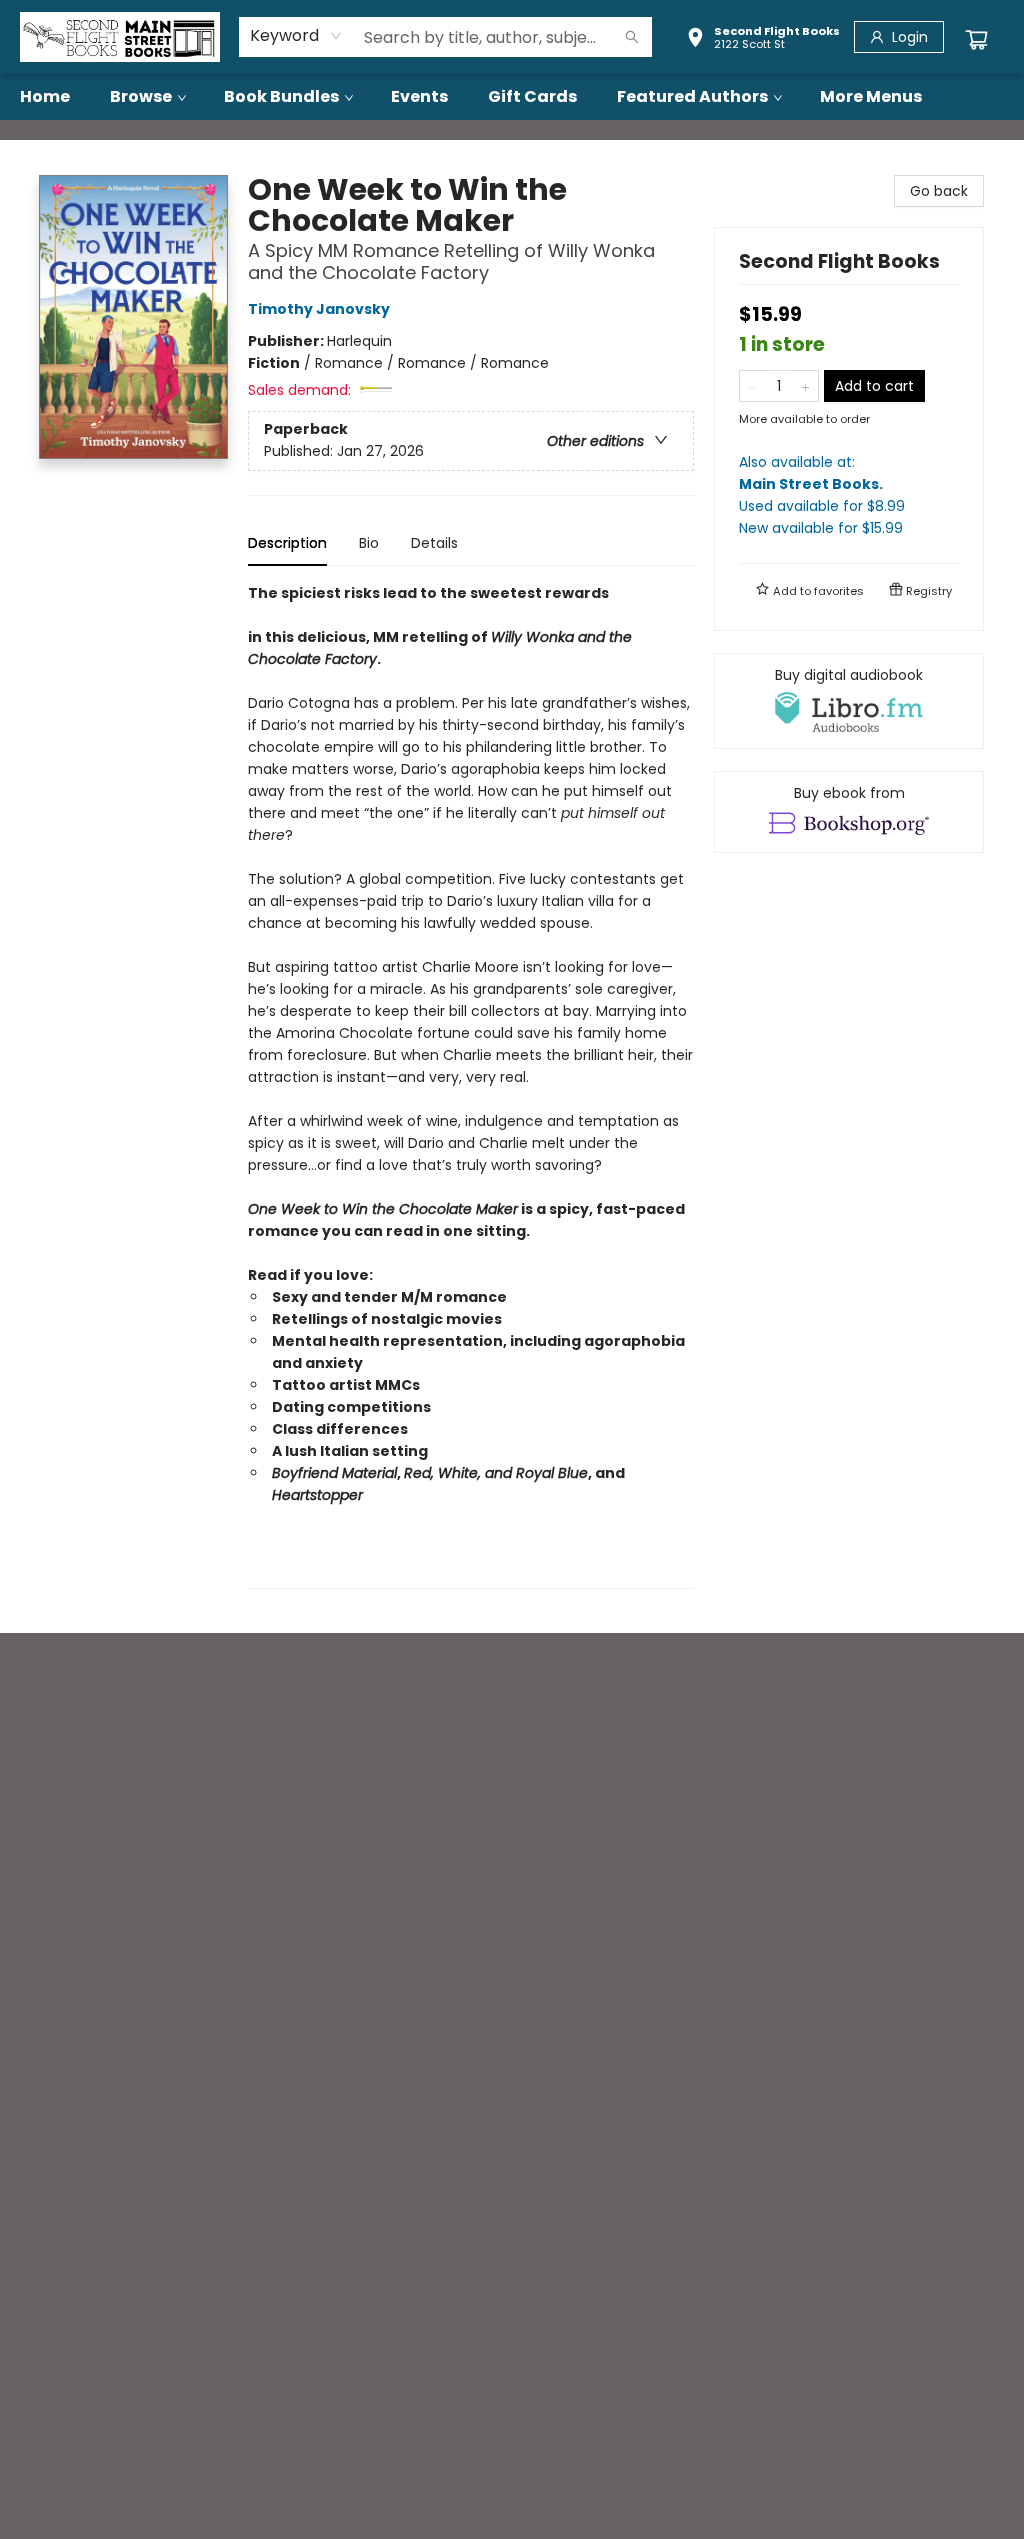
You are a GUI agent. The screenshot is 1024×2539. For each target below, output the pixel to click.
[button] (763, 40)
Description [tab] (287, 543)
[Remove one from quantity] (752, 386)
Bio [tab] (369, 543)
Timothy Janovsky (319, 309)
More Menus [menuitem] (871, 96)
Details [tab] (434, 543)
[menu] (512, 97)
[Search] (632, 37)
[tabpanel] (471, 1085)
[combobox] (296, 36)
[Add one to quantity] (805, 386)
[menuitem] (45, 97)
